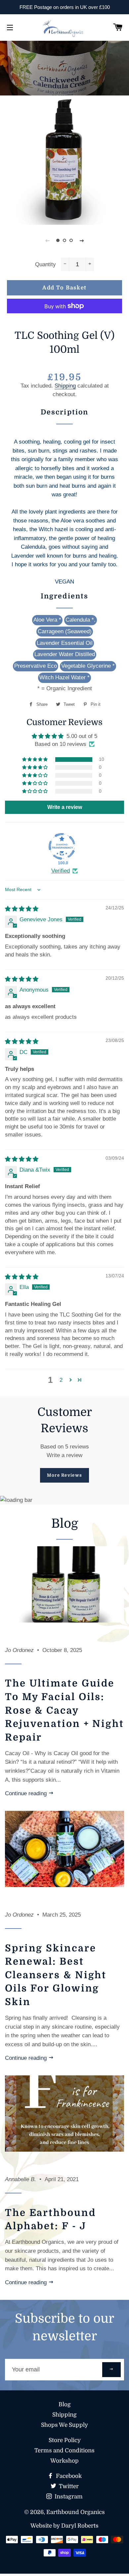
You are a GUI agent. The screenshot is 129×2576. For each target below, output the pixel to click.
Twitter (68, 2486)
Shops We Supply (64, 2425)
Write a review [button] (65, 807)
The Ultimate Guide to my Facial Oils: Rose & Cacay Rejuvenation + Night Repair (64, 1710)
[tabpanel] (64, 74)
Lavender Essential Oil (65, 643)
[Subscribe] (111, 2370)
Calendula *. (81, 620)
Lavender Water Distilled (65, 654)
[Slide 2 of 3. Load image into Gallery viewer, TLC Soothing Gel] (64, 240)
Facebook (68, 2476)
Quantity (45, 264)
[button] (35, 760)
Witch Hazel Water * (64, 677)
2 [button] (61, 1380)
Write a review (64, 1455)
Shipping (65, 386)
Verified (61, 871)
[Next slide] (82, 240)
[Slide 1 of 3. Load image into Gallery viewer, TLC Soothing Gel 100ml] (58, 240)
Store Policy (65, 2440)
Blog (65, 2404)
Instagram (68, 2497)
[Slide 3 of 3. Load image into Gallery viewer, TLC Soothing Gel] (71, 240)
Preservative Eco (36, 666)
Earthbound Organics (76, 2512)
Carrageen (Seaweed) (65, 631)
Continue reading (27, 1793)
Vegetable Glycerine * (88, 666)
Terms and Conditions (64, 2451)
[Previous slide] (47, 240)
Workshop (64, 2461)
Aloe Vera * (47, 620)
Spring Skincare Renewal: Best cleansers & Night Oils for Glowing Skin (56, 1975)
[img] (22, 909)
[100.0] (62, 846)
